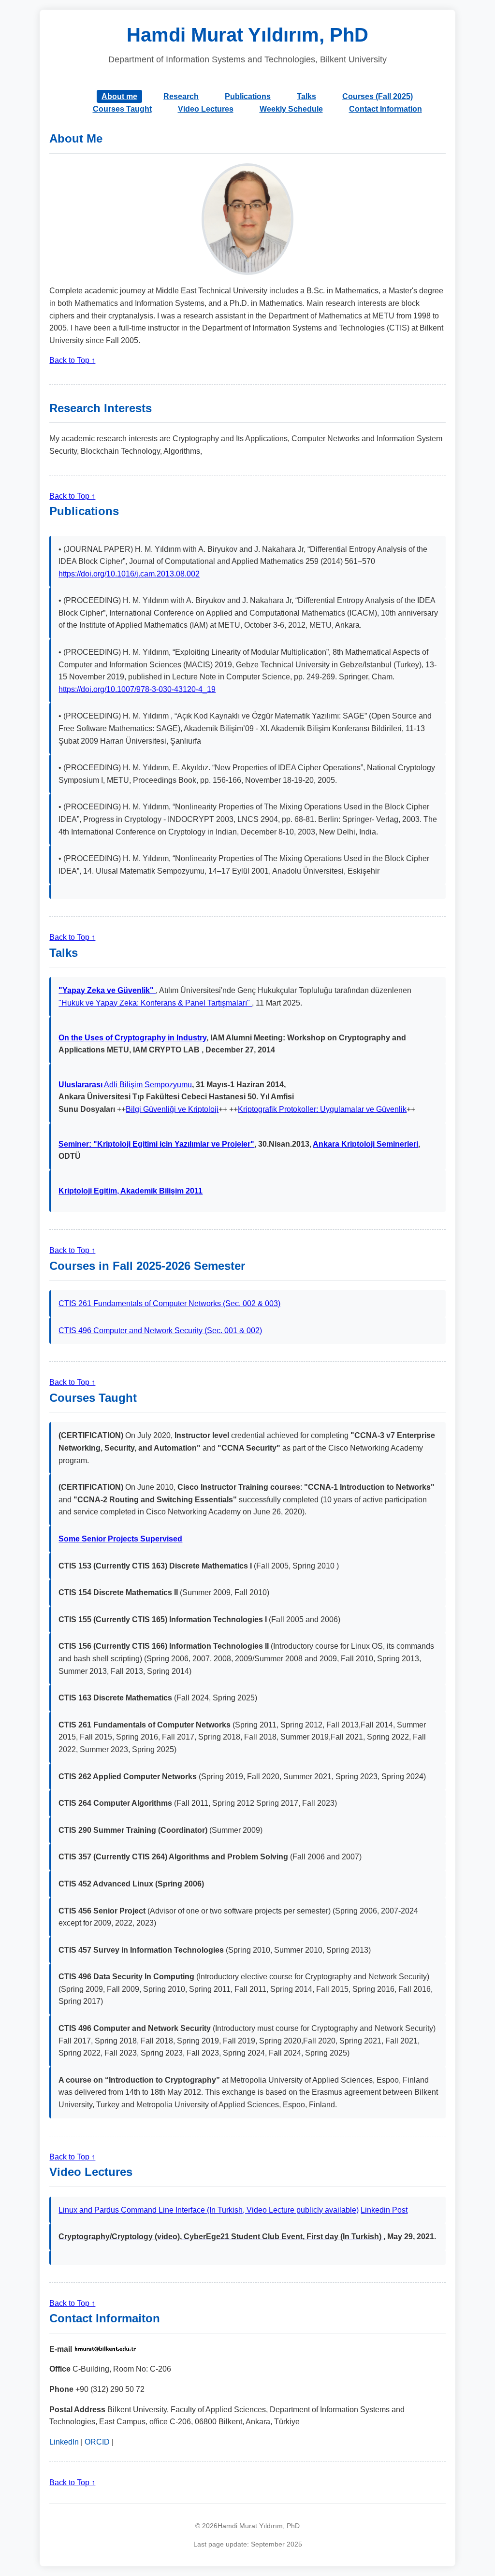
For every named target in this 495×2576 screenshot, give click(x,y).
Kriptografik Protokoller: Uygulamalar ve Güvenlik (322, 1109)
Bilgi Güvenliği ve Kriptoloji (172, 1109)
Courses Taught (122, 109)
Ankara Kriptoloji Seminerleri (365, 1144)
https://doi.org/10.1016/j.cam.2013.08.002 (129, 574)
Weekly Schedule (291, 109)
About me (119, 96)
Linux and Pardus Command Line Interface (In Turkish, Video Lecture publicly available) (209, 2210)
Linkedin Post (384, 2210)
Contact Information (386, 109)
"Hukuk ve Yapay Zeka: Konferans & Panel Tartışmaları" (155, 1003)
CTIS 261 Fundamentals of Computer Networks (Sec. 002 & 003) (169, 1303)
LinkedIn (64, 2442)
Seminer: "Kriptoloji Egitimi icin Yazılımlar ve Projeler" (156, 1144)
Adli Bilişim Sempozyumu (125, 1085)
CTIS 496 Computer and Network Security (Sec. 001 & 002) (160, 1331)
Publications (248, 96)
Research (181, 96)
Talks (306, 96)
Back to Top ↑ (72, 360)
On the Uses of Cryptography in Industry (132, 1038)
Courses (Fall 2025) (378, 96)
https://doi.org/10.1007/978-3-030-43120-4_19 (137, 689)
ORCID (97, 2442)
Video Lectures (206, 109)
